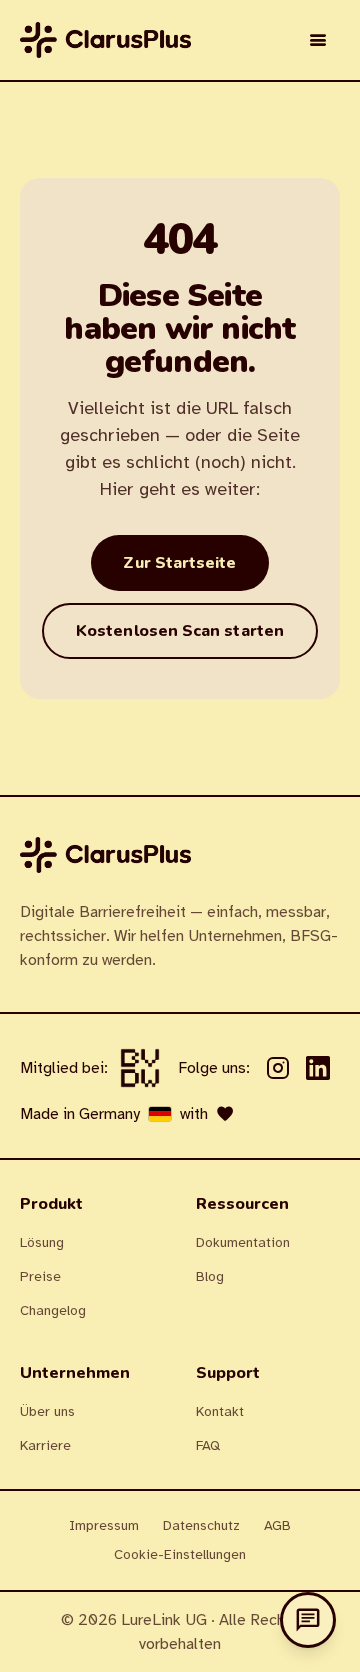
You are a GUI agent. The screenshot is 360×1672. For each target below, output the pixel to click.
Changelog (53, 1310)
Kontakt (220, 1411)
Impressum (104, 1525)
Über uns (47, 1411)
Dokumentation (243, 1242)
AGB (277, 1525)
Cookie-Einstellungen (180, 1554)
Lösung (42, 1242)
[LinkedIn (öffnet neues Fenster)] (318, 1068)
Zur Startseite (179, 563)
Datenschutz (201, 1525)
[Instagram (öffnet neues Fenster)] (278, 1068)
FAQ (208, 1445)
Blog (210, 1276)
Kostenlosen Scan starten (180, 631)
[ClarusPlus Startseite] (105, 40)
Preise (40, 1276)
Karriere (45, 1445)
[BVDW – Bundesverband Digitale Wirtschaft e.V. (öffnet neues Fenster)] (140, 1068)
